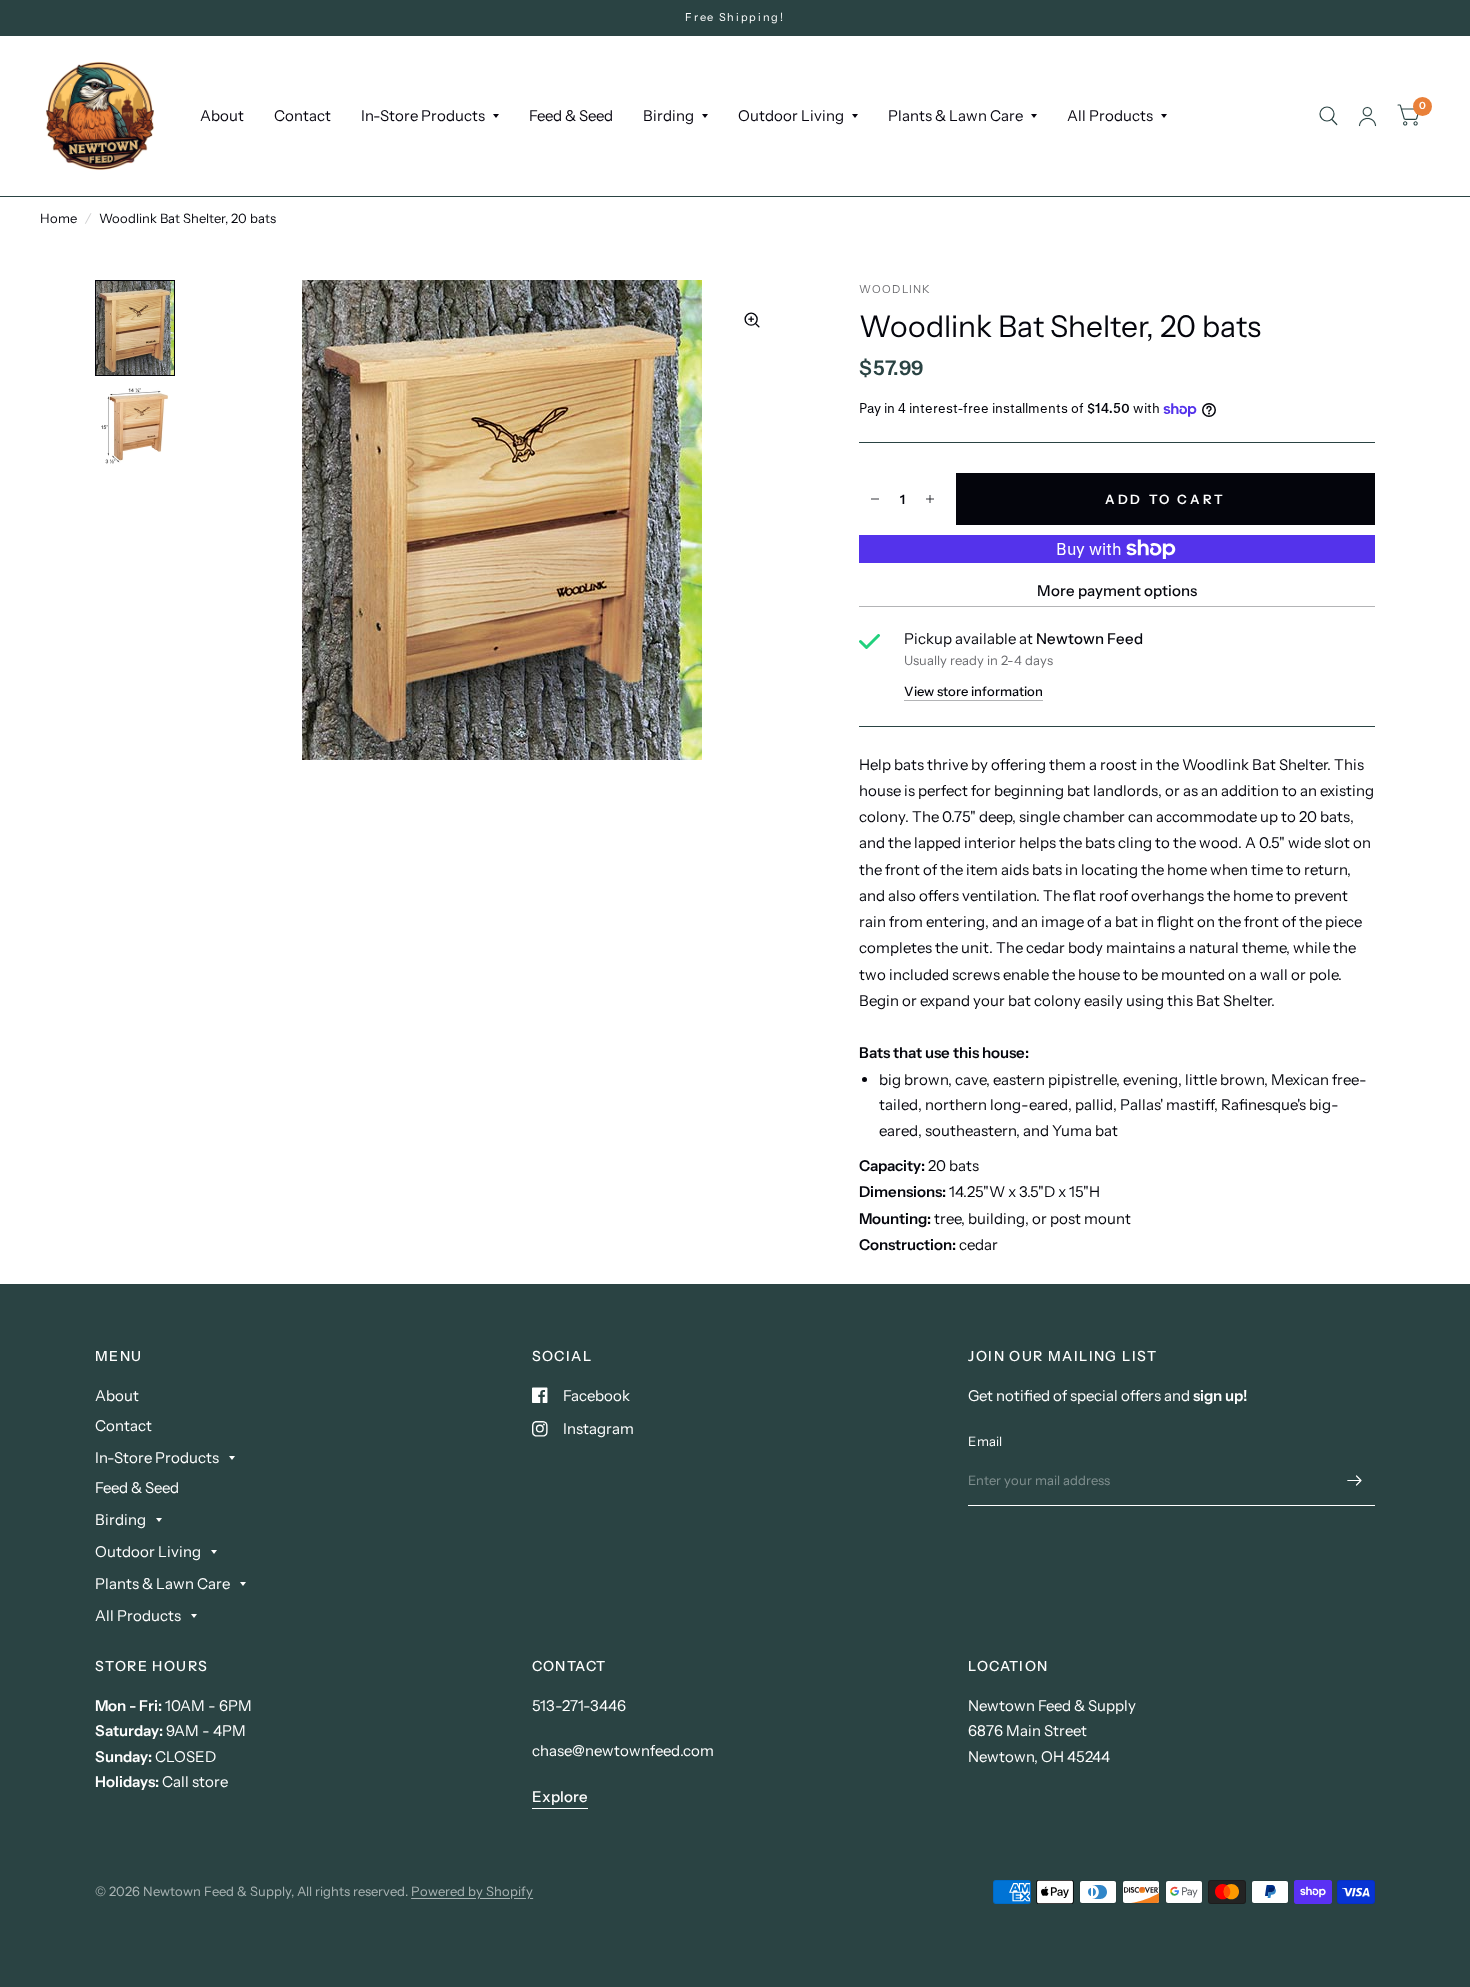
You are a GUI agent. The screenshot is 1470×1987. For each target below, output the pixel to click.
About (222, 115)
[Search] (1328, 116)
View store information (973, 691)
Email (985, 1441)
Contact (302, 115)
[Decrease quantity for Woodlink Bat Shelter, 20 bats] (875, 499)
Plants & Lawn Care (955, 115)
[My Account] (1367, 116)
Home (58, 218)
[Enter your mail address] (1355, 1480)
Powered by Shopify (472, 1891)
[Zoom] (752, 320)
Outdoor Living (791, 115)
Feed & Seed (571, 115)
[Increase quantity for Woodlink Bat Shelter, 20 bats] (930, 499)
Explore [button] (560, 1796)
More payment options (1117, 590)
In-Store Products (423, 115)
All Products (1110, 115)
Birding (668, 115)
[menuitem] (222, 116)
